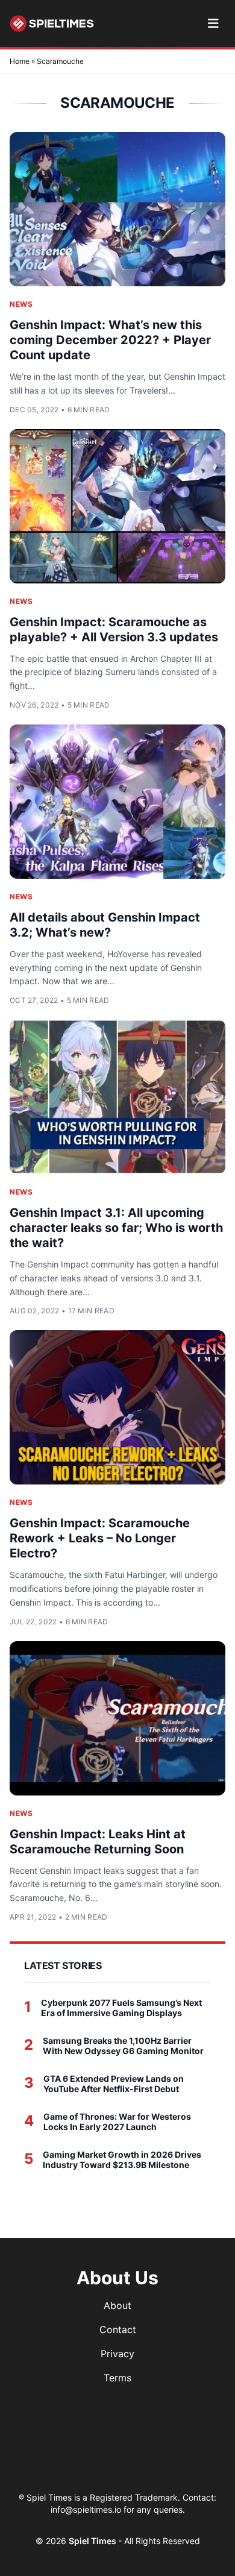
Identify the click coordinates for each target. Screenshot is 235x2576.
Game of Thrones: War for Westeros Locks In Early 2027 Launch (117, 2122)
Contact (118, 2329)
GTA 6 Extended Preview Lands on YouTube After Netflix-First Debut (114, 2084)
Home (20, 61)
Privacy (117, 2354)
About (117, 2305)
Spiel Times (93, 2541)
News (21, 304)
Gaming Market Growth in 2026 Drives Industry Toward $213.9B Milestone (122, 2160)
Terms (117, 2378)
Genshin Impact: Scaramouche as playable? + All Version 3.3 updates (114, 630)
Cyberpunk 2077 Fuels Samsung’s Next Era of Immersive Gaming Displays (121, 2008)
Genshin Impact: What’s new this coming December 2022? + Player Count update (110, 340)
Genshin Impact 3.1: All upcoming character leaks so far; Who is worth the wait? (116, 1228)
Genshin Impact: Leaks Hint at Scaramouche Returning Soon (98, 1842)
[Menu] (213, 24)
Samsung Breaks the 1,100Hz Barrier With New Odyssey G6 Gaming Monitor (123, 2046)
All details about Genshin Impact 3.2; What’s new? (105, 925)
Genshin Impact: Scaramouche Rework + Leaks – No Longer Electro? (100, 1538)
